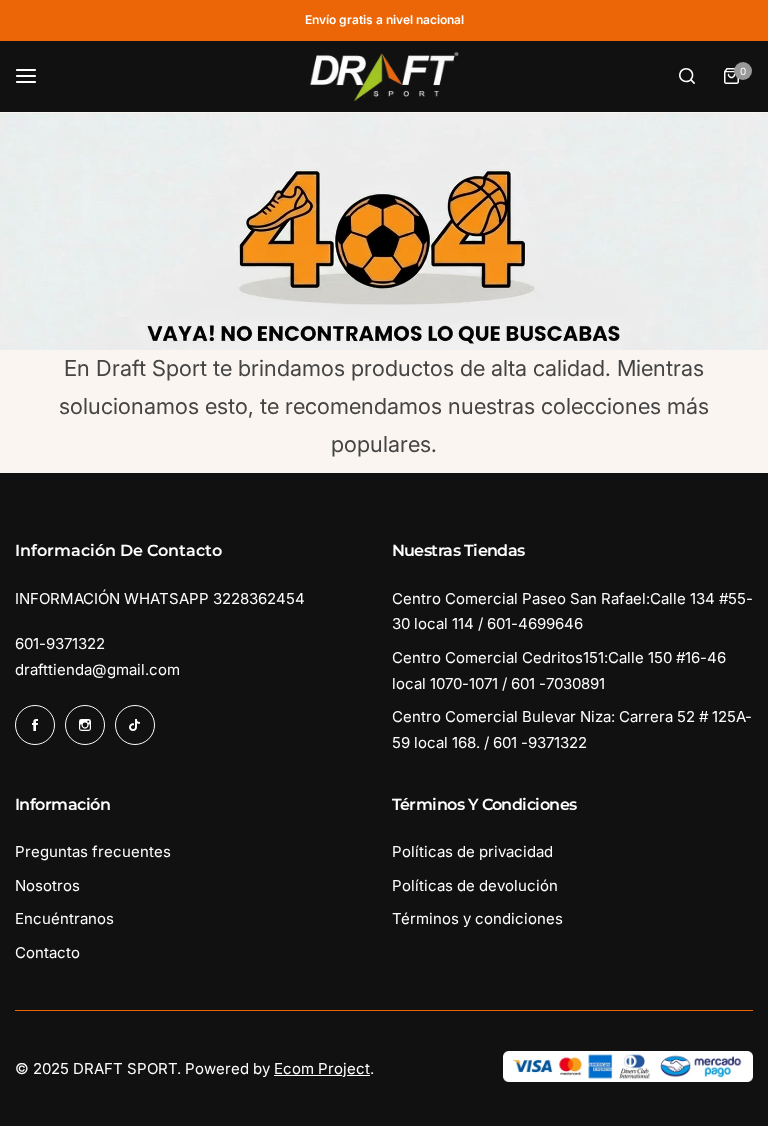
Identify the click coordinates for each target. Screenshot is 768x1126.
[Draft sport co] (384, 77)
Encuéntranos (64, 918)
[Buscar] (687, 76)
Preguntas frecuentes (93, 851)
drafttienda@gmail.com (97, 669)
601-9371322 (60, 643)
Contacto (47, 952)
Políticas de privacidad (472, 851)
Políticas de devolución (475, 885)
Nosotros (47, 885)
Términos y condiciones (477, 918)
